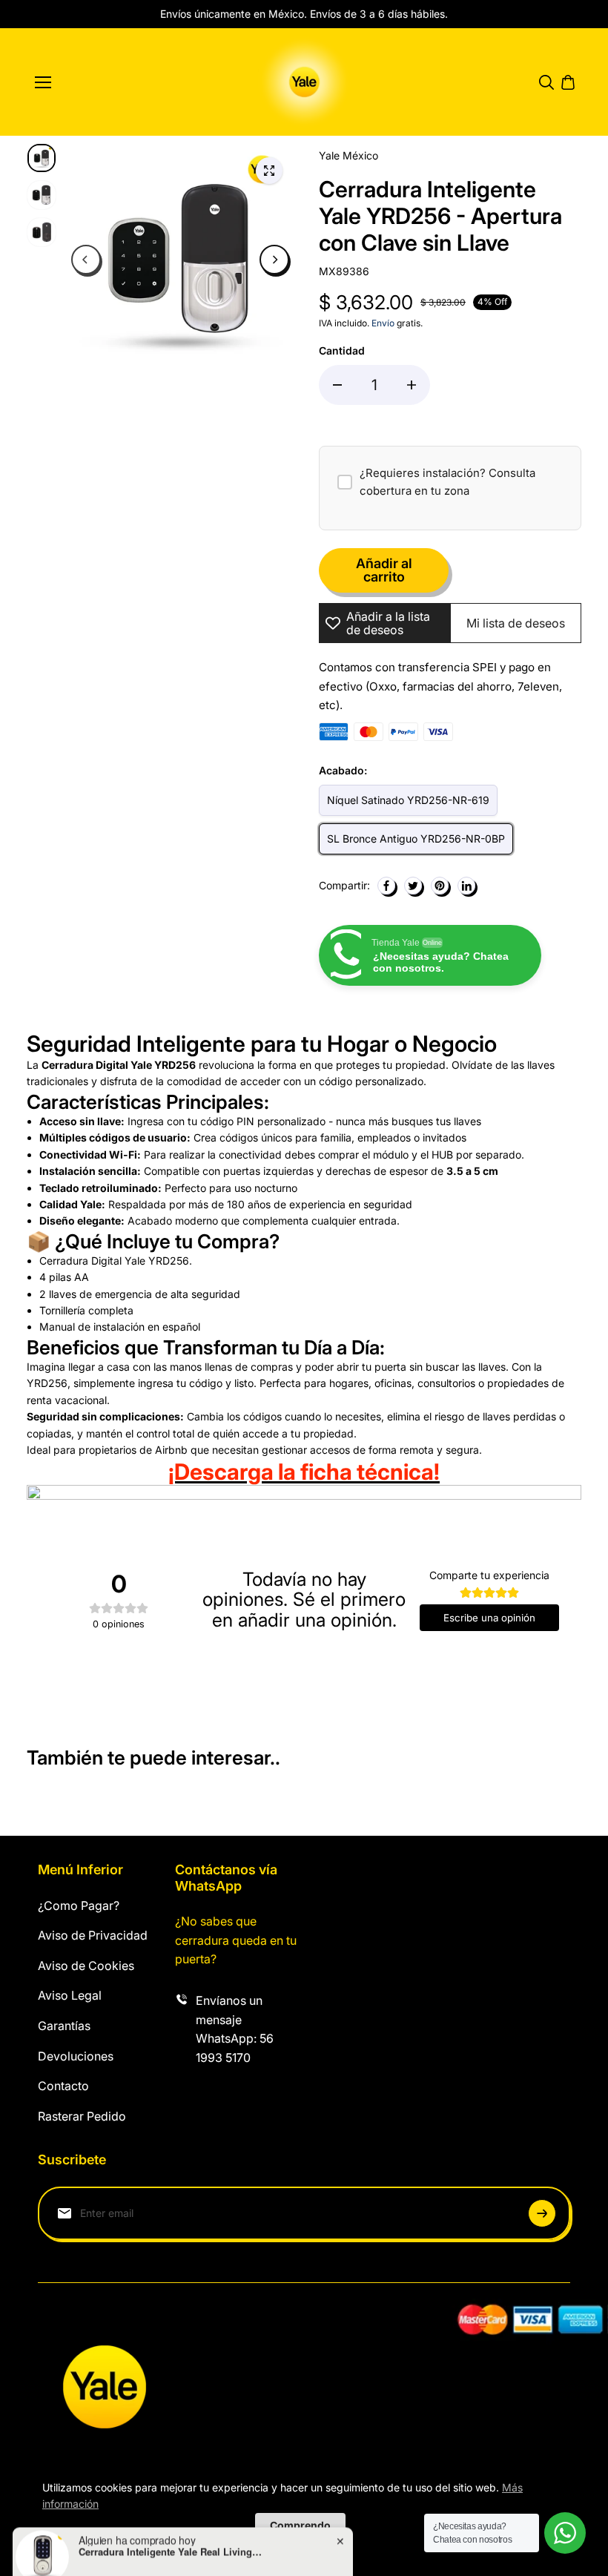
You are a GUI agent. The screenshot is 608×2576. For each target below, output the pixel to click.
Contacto (63, 2086)
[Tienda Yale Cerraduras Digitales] (304, 82)
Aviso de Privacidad (93, 1935)
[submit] (542, 2213)
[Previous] (86, 260)
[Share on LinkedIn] (466, 886)
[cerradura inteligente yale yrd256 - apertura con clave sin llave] (269, 171)
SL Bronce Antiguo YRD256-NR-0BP (416, 839)
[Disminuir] (337, 385)
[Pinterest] (440, 886)
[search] (546, 82)
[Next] (274, 260)
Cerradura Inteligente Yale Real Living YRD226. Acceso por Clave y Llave (171, 2521)
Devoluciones (76, 2056)
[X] (413, 886)
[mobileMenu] (43, 82)
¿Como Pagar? (79, 1905)
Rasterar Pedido (82, 2116)
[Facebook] (386, 886)
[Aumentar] (412, 385)
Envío (383, 323)
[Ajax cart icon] (568, 82)
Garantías (64, 2026)
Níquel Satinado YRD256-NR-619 (408, 800)
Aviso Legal (70, 1995)
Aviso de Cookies (86, 1966)
